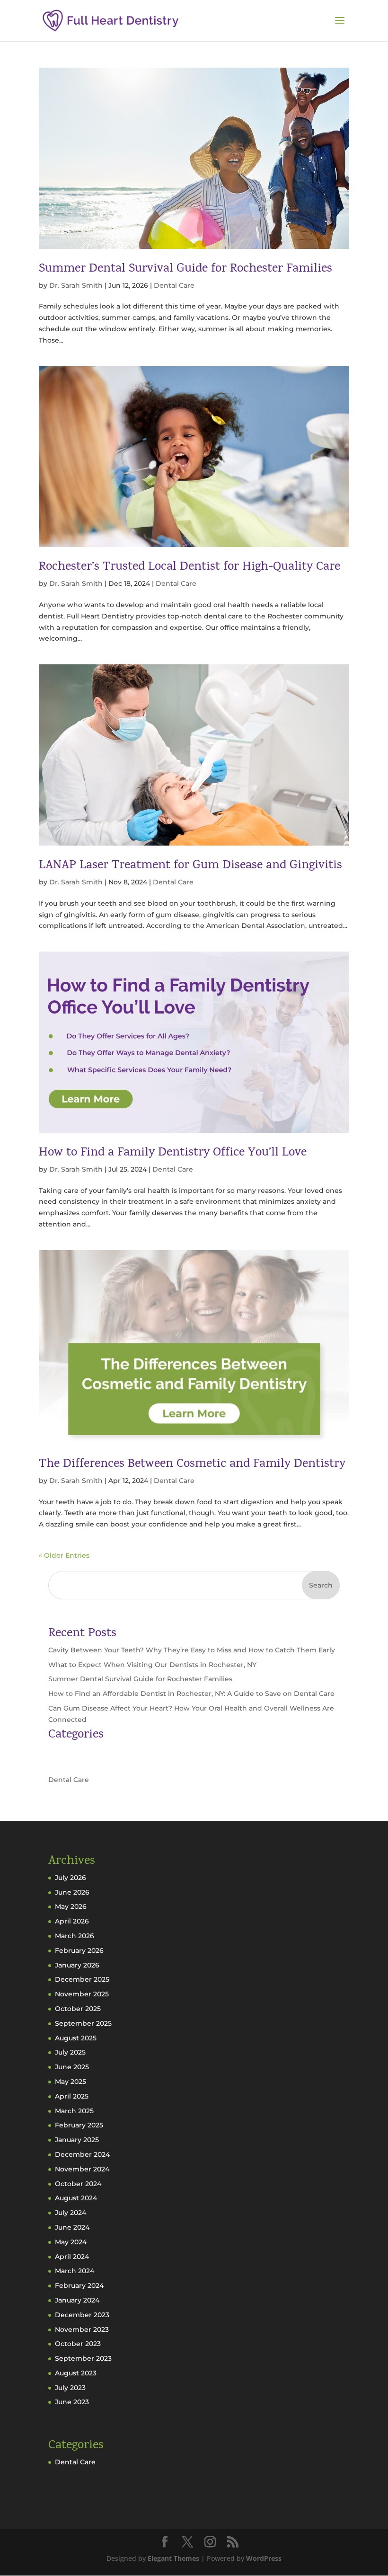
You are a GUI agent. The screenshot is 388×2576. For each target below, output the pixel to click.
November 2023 (82, 2329)
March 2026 (75, 1936)
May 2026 (71, 1906)
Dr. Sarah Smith (76, 285)
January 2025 (77, 2140)
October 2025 (78, 2009)
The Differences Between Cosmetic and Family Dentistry (192, 1464)
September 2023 (83, 2358)
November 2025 (82, 1994)
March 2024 (75, 2271)
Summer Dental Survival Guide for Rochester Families (185, 269)
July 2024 (71, 2213)
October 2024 (78, 2184)
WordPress (264, 2558)
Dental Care (174, 285)
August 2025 (76, 2038)
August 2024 (76, 2198)
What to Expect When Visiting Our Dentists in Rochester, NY (152, 1665)
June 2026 (72, 1892)
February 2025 (79, 2125)
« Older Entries (64, 1555)
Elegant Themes (173, 2558)
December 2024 (82, 2154)
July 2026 (71, 1878)
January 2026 (77, 1965)
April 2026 (72, 1921)
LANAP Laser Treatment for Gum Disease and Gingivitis (190, 866)
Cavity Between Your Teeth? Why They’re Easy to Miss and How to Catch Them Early (192, 1650)
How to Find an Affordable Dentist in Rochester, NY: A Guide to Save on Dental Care (191, 1694)
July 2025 (70, 2052)
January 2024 (77, 2300)
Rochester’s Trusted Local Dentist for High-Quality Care (190, 567)
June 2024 (72, 2227)
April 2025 (72, 2096)
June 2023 (72, 2402)
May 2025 (71, 2082)
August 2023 (76, 2373)
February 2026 (79, 1950)
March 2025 (74, 2111)
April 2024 (72, 2257)
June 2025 (72, 2067)
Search (321, 1585)
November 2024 (82, 2169)
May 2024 (71, 2242)
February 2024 (79, 2285)
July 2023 (70, 2388)
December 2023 (82, 2315)
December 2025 (82, 1979)
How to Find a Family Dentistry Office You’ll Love (173, 1153)
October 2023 (78, 2344)
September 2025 (83, 2023)
